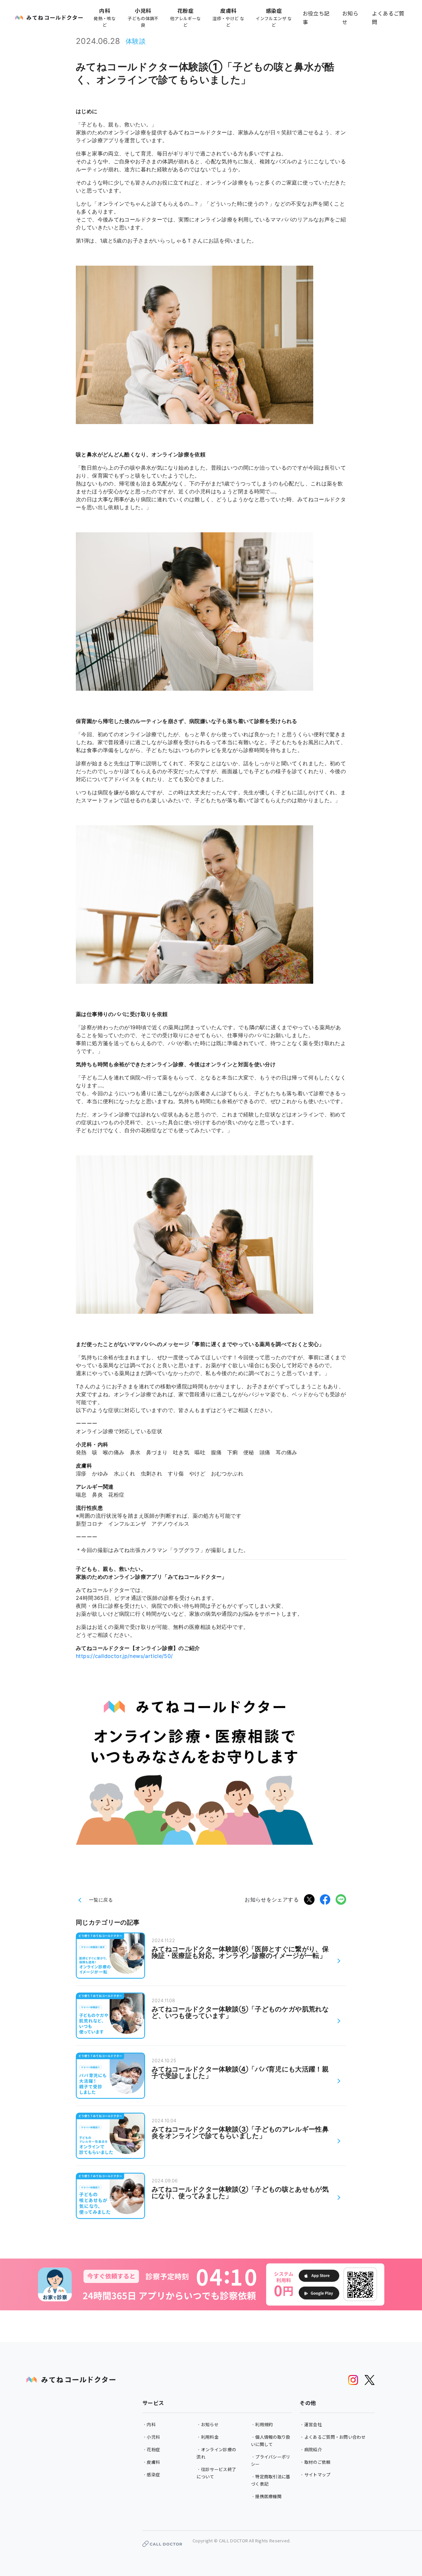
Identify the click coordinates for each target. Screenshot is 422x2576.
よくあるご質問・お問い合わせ (335, 2437)
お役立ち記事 (316, 17)
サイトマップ (317, 2475)
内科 (151, 2424)
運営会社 (313, 2424)
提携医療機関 (268, 2496)
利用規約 (264, 2424)
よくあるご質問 (388, 17)
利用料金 (210, 2437)
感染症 (153, 2475)
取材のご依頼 (317, 2462)
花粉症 (153, 2449)
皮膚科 (153, 2462)
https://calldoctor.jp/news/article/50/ (124, 1656)
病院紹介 (313, 2449)
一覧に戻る (101, 1900)
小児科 (153, 2437)
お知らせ (350, 17)
